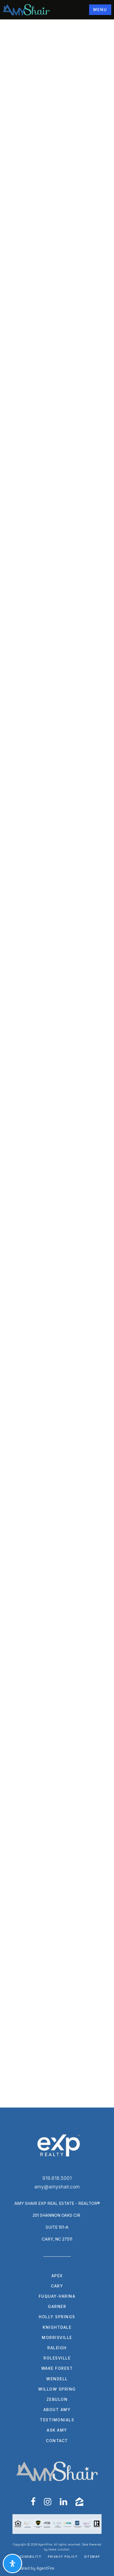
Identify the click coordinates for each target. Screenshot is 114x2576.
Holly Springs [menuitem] (57, 2317)
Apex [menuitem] (57, 2276)
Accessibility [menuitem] (28, 2557)
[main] (57, 1063)
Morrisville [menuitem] (57, 2337)
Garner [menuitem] (57, 2306)
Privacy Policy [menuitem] (63, 2557)
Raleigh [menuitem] (57, 2348)
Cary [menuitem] (57, 2286)
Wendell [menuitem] (57, 2379)
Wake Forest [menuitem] (57, 2368)
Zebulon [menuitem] (57, 2399)
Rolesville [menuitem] (57, 2358)
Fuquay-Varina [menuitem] (57, 2296)
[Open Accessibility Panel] (12, 2564)
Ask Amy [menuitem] (57, 2430)
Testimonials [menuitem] (57, 2420)
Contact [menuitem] (57, 2441)
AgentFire (45, 2568)
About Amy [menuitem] (57, 2410)
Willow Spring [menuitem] (57, 2389)
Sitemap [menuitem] (92, 2557)
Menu (100, 10)
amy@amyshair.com (57, 2187)
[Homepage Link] (26, 9)
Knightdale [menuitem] (57, 2327)
